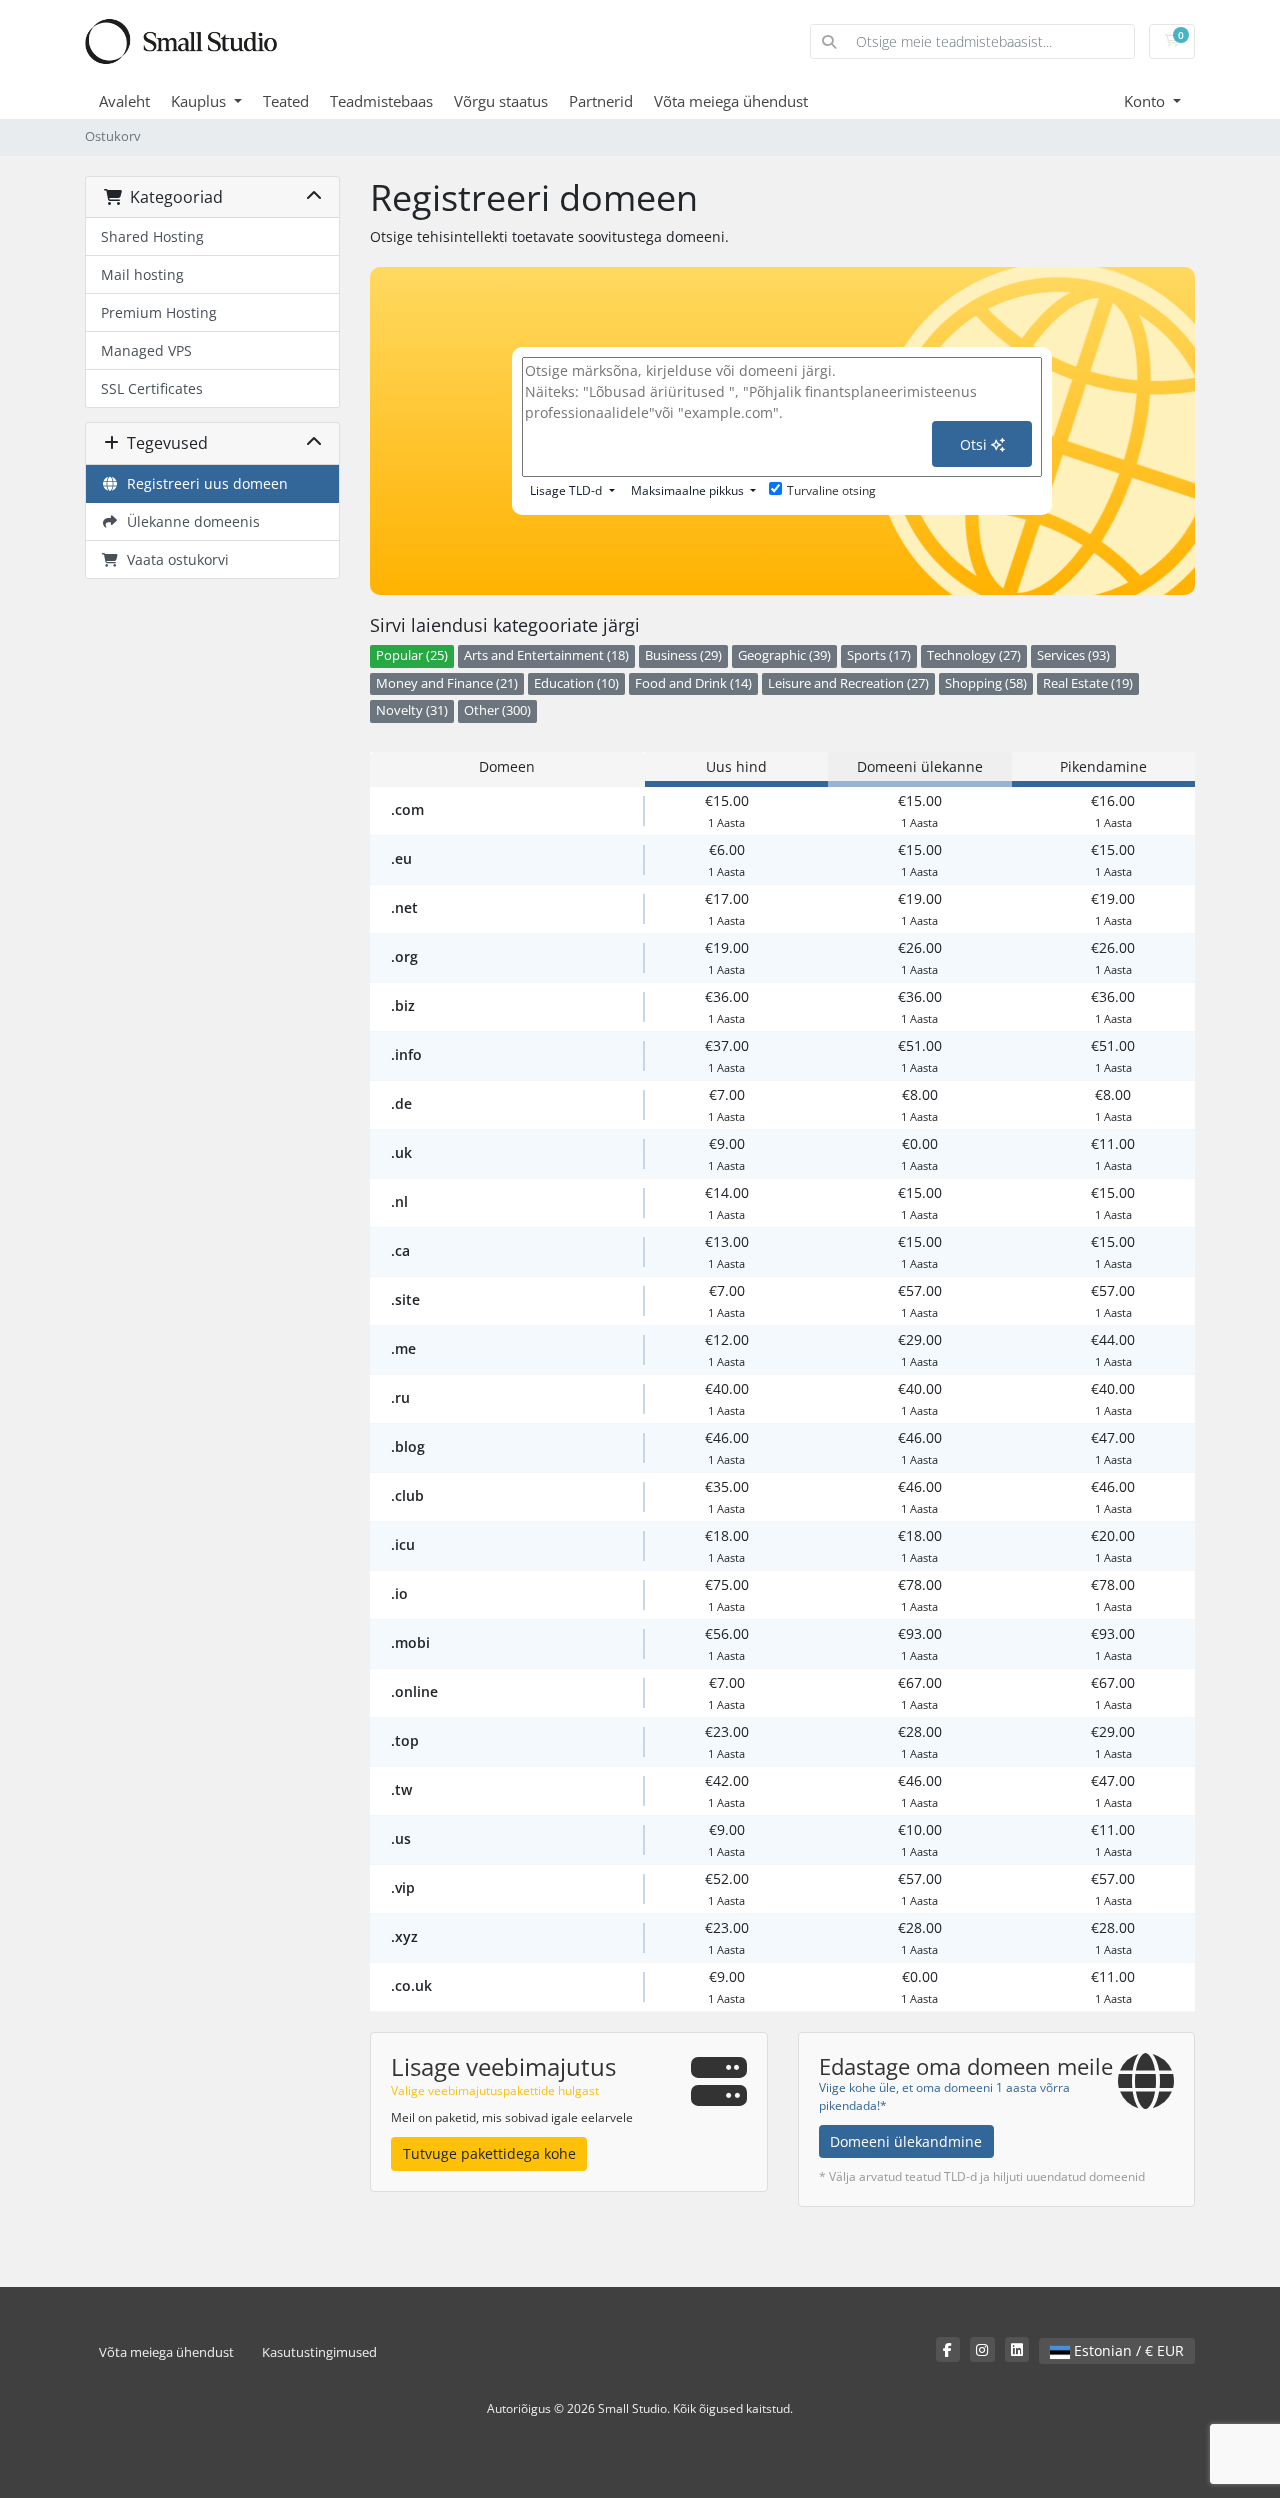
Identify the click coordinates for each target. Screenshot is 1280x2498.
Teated (286, 101)
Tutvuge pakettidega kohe (489, 2153)
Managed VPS (146, 350)
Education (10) (576, 683)
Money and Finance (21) (447, 683)
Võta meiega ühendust (731, 101)
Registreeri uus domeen (203, 483)
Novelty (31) (412, 710)
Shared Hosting (152, 236)
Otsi (975, 444)
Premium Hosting (159, 312)
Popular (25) (412, 655)
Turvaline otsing (831, 490)
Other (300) (497, 710)
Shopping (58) (986, 683)
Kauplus (200, 101)
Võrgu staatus (501, 101)
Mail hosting (142, 274)
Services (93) (1073, 655)
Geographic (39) (784, 655)
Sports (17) (879, 655)
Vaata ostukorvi (174, 559)
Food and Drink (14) (693, 683)
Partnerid (601, 101)
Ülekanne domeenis (189, 521)
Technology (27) (974, 655)
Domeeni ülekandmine (906, 2141)
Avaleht (124, 101)
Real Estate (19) (1088, 683)
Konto (1146, 101)
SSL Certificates (152, 388)
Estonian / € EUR (1127, 2350)
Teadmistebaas (381, 101)
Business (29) (683, 655)
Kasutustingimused (319, 2352)
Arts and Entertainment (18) (546, 655)
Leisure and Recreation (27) (848, 683)
